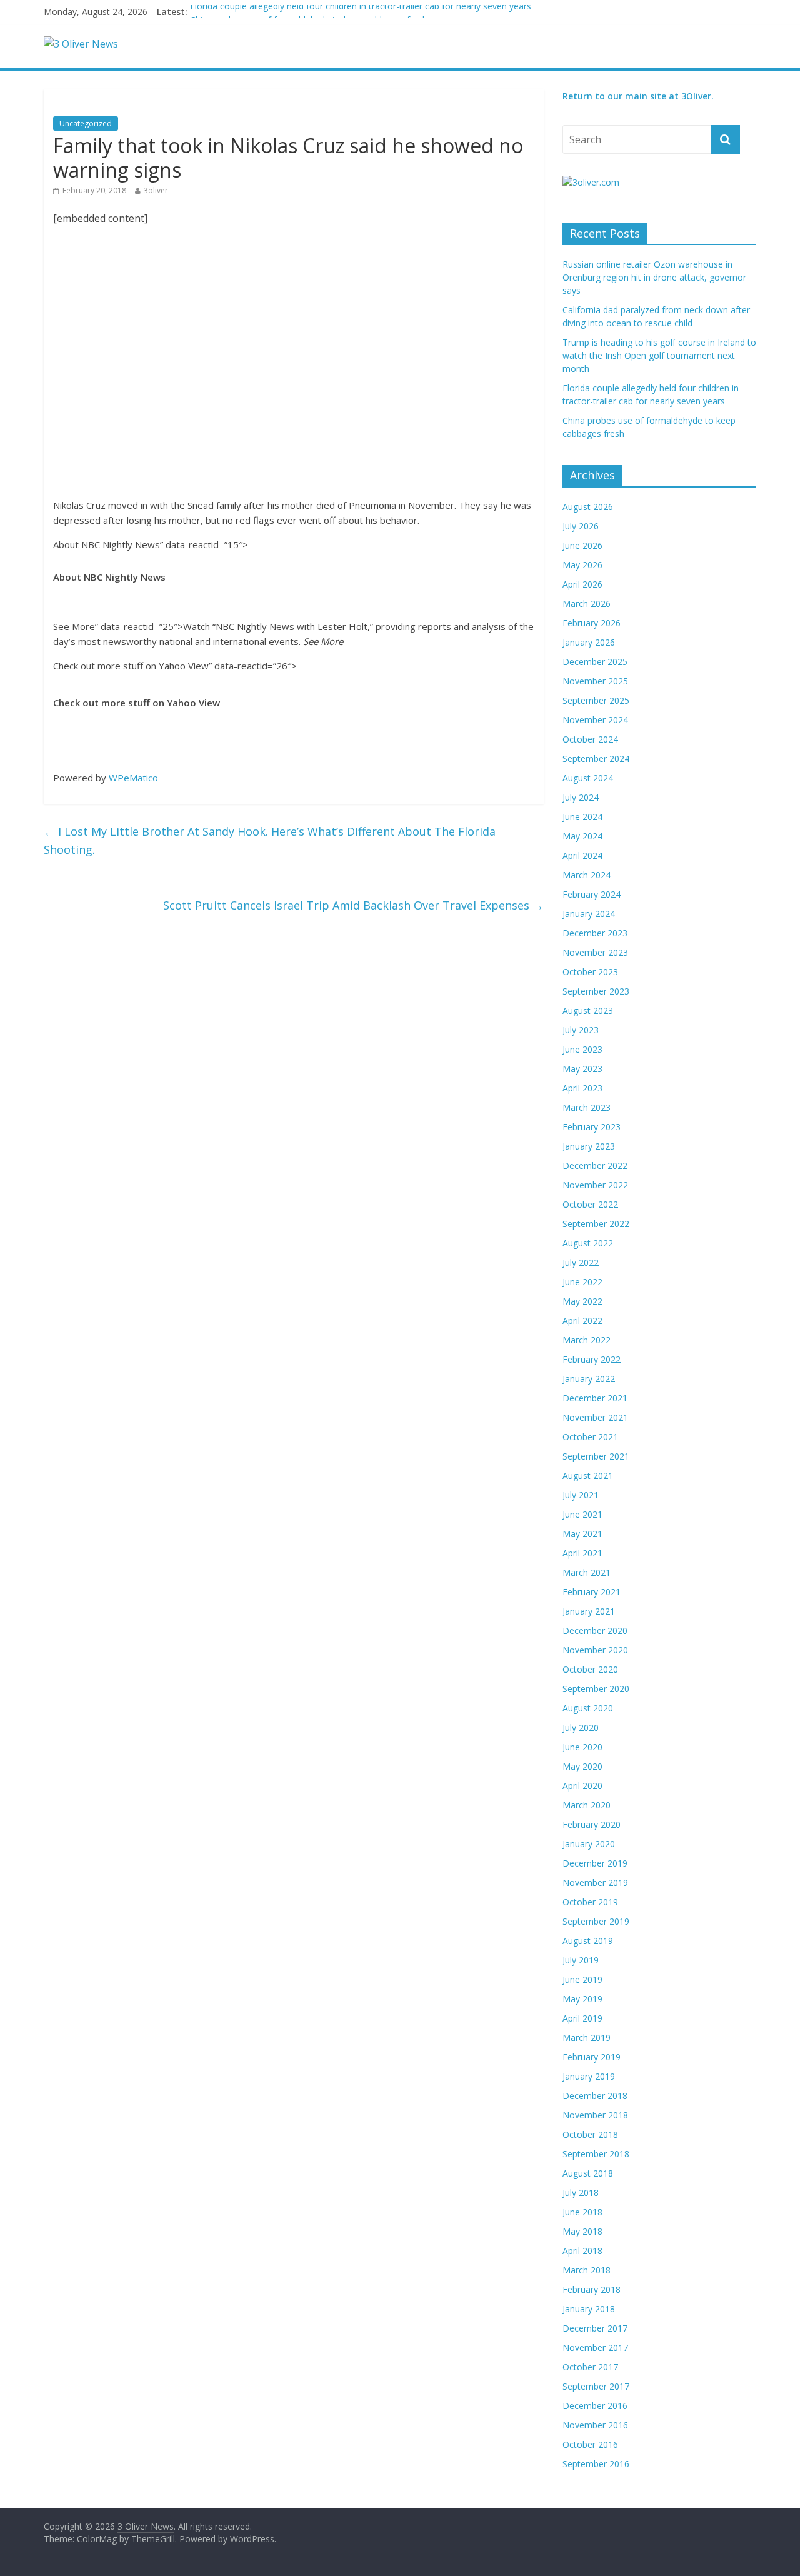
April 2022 (582, 1321)
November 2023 (595, 952)
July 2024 (581, 797)
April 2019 (582, 2018)
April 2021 (582, 1553)
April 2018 (582, 2251)
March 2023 (587, 1107)
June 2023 (582, 1049)
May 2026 (582, 565)
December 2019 (595, 1863)
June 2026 (582, 545)
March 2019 (587, 2037)
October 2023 (590, 972)
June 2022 (582, 1282)
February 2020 (592, 1824)
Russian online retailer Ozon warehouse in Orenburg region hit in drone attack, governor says (654, 277)
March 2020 (587, 1805)
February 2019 (592, 2057)
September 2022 (596, 1224)
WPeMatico (133, 778)
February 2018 (592, 2289)
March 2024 (587, 875)
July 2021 (581, 1495)
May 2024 (582, 836)
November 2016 (595, 2425)
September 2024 (596, 759)
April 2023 (582, 1088)
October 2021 (590, 1437)
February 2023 (592, 1127)
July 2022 (581, 1262)
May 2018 (582, 2231)
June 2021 (582, 1514)
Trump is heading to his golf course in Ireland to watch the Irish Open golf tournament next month (659, 355)
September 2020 (596, 1689)
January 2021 (589, 1611)
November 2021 (595, 1417)
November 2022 (595, 1185)
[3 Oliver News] (81, 44)
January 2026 (589, 642)
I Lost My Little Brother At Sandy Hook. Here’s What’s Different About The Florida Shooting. (270, 840)
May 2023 (582, 1069)
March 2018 (587, 2270)
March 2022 (587, 1340)
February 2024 (592, 894)
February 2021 (592, 1592)
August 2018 (588, 2173)
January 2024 (589, 914)
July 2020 (581, 1727)
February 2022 (592, 1359)
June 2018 (582, 2212)
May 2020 (582, 1766)
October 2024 (590, 739)
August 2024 (588, 778)
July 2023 (581, 1030)
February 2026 (592, 623)
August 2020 (588, 1708)
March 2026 (587, 604)
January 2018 (589, 2309)
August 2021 (588, 1476)
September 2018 (596, 2154)
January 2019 (589, 2076)
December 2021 (595, 1398)
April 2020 (582, 1786)
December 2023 (595, 933)
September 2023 (596, 991)
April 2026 (582, 584)
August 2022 (588, 1243)
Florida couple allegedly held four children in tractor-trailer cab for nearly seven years (361, 12)
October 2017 (590, 2367)
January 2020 (589, 1844)
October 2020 (590, 1669)
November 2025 (595, 681)
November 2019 (595, 1882)
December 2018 (595, 2096)
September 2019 (596, 1921)
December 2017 (595, 2328)
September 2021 (596, 1456)
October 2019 (590, 1902)
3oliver (156, 190)
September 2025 (596, 700)
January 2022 (589, 1379)
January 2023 (589, 1146)
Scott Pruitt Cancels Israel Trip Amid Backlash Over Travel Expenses (353, 905)
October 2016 (590, 2444)
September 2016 (596, 2464)
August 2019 (588, 1941)
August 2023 (588, 1010)
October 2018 (590, 2134)
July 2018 (581, 2193)
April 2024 (582, 855)
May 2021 (582, 1534)
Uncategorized (86, 123)
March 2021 (587, 1572)
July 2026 (581, 526)
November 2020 (595, 1650)
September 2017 (596, 2386)
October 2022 (590, 1204)
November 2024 (595, 720)
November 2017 (595, 2348)
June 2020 (582, 1747)
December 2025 (595, 662)
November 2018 (595, 2115)
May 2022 (582, 1301)
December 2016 (595, 2406)
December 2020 (595, 1631)
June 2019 (582, 1979)
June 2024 (582, 817)
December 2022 (595, 1165)
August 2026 (588, 507)
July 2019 (581, 1960)
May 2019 (582, 1999)
